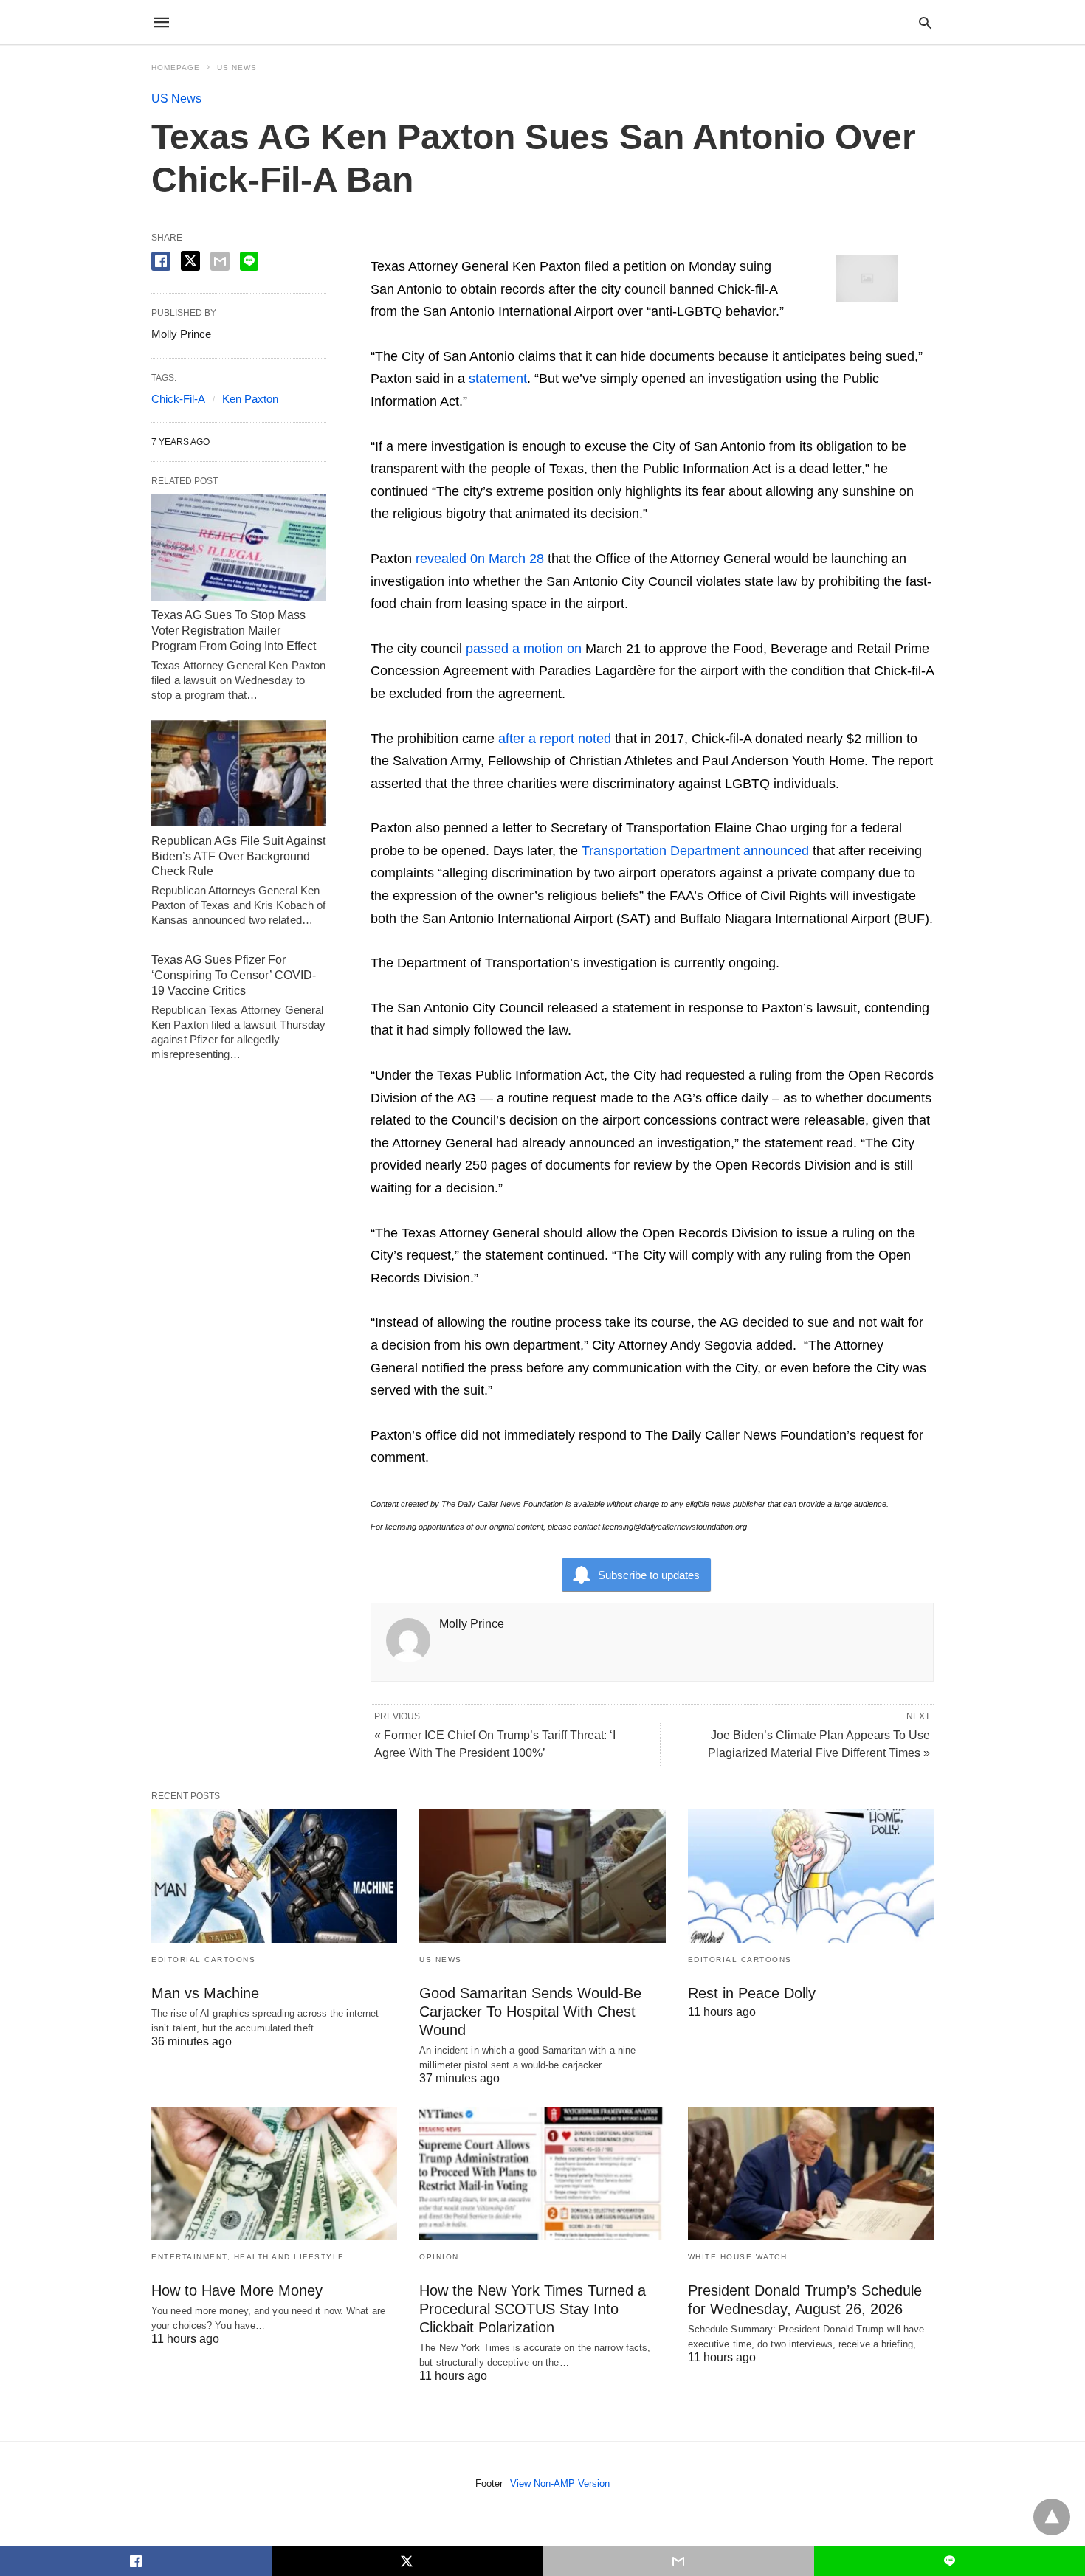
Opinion (439, 2257)
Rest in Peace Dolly (752, 1993)
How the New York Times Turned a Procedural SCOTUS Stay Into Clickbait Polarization (533, 2309)
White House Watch (738, 2257)
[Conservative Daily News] (542, 22)
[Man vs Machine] (274, 1876)
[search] (925, 23)
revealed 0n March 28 (480, 559)
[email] (678, 2561)
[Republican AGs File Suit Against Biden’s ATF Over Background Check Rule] (239, 773)
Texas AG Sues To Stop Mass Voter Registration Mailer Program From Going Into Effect (234, 631)
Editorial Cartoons (203, 1959)
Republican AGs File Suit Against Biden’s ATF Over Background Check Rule (238, 856)
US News (237, 68)
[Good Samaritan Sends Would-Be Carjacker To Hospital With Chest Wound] (542, 1876)
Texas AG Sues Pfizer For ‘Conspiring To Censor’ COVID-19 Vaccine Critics (234, 975)
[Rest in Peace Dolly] (811, 1876)
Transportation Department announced (695, 851)
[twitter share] (190, 261)
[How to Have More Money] (274, 2173)
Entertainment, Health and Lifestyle (248, 2257)
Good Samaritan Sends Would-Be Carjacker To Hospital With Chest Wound (530, 2012)
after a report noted (555, 739)
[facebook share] (161, 261)
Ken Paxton (250, 399)
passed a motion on (524, 649)
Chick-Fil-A (178, 399)
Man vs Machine (205, 1993)
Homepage (176, 68)
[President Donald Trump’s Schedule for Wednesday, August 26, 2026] (811, 2173)
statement (498, 379)
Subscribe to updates (649, 1575)
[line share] (249, 261)
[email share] (220, 261)
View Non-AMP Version (560, 2483)
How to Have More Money (237, 2290)
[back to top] (1052, 2517)
